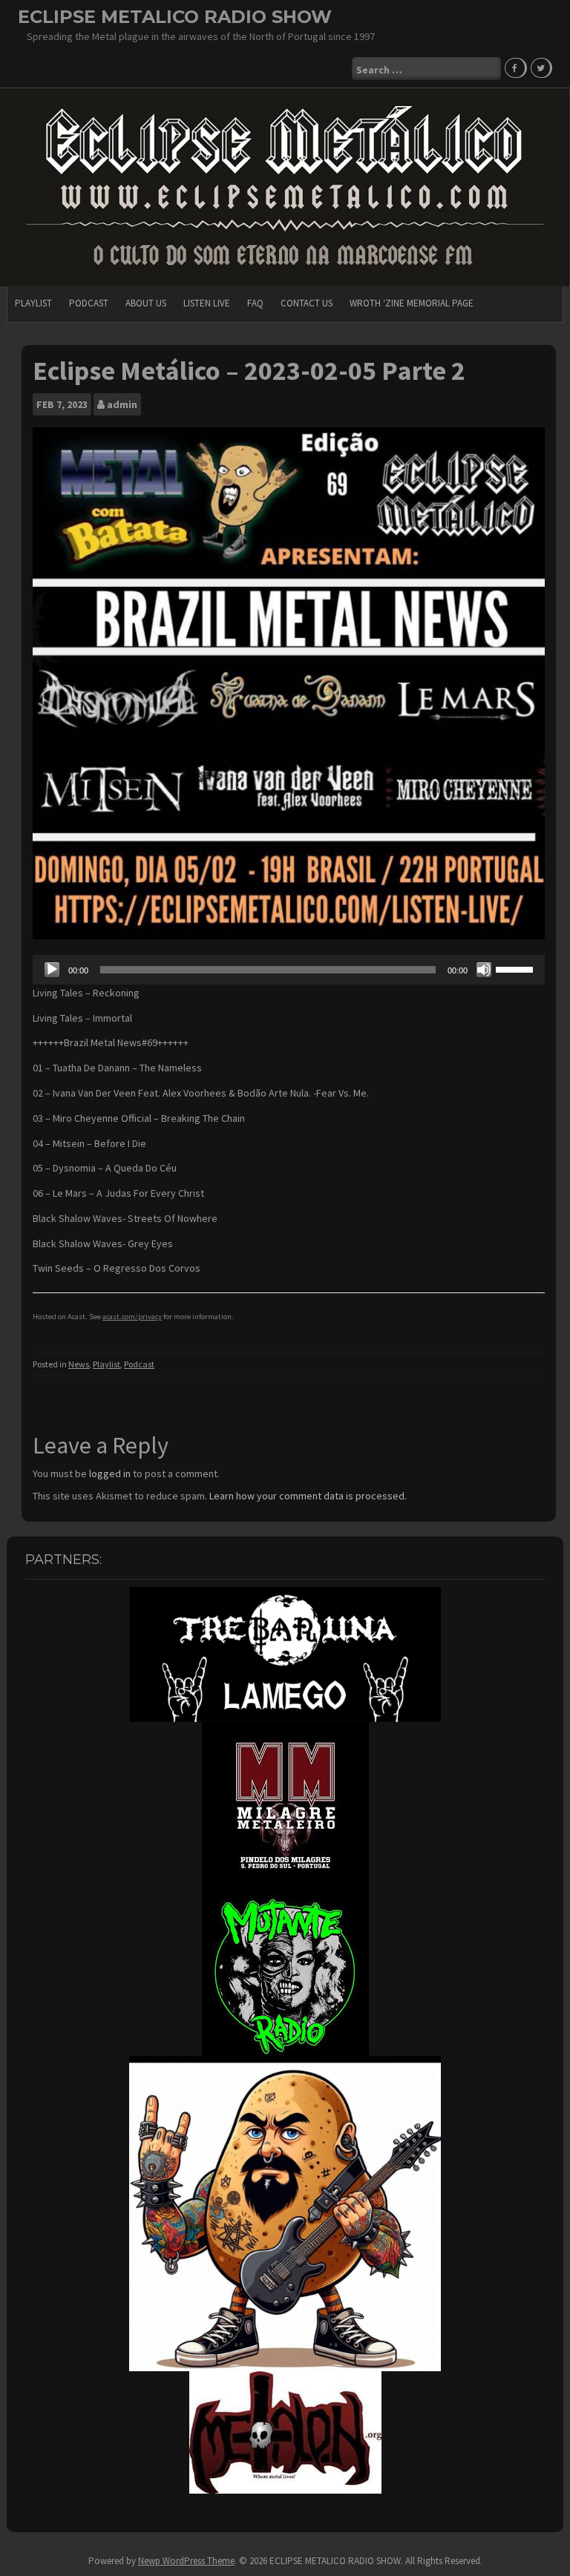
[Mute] (484, 970)
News (79, 1364)
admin (122, 404)
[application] (289, 970)
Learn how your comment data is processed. (308, 1496)
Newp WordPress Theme (186, 2561)
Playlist (33, 303)
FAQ (255, 303)
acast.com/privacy (132, 1317)
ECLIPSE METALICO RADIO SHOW (175, 17)
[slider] (517, 968)
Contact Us (307, 303)
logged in (110, 1473)
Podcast (89, 303)
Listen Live (207, 303)
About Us (146, 303)
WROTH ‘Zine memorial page (412, 303)
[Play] (52, 970)
